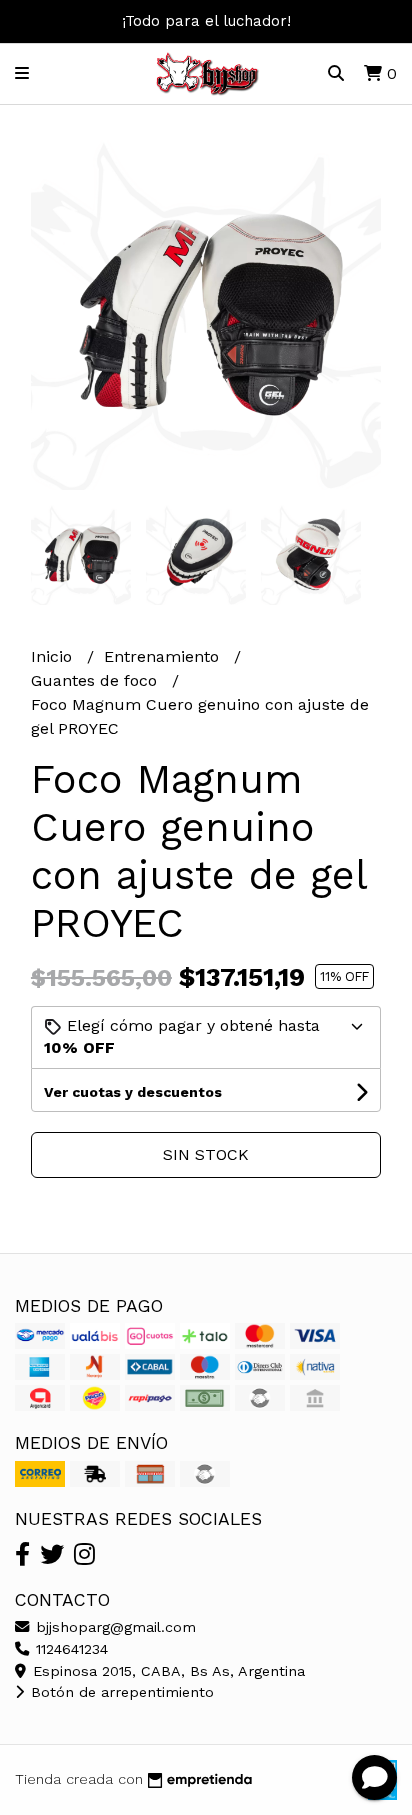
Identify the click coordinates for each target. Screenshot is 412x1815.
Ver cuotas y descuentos (133, 1092)
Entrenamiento (164, 656)
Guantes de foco (96, 680)
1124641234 (69, 1649)
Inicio (54, 656)
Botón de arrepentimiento (120, 1692)
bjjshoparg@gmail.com (113, 1627)
